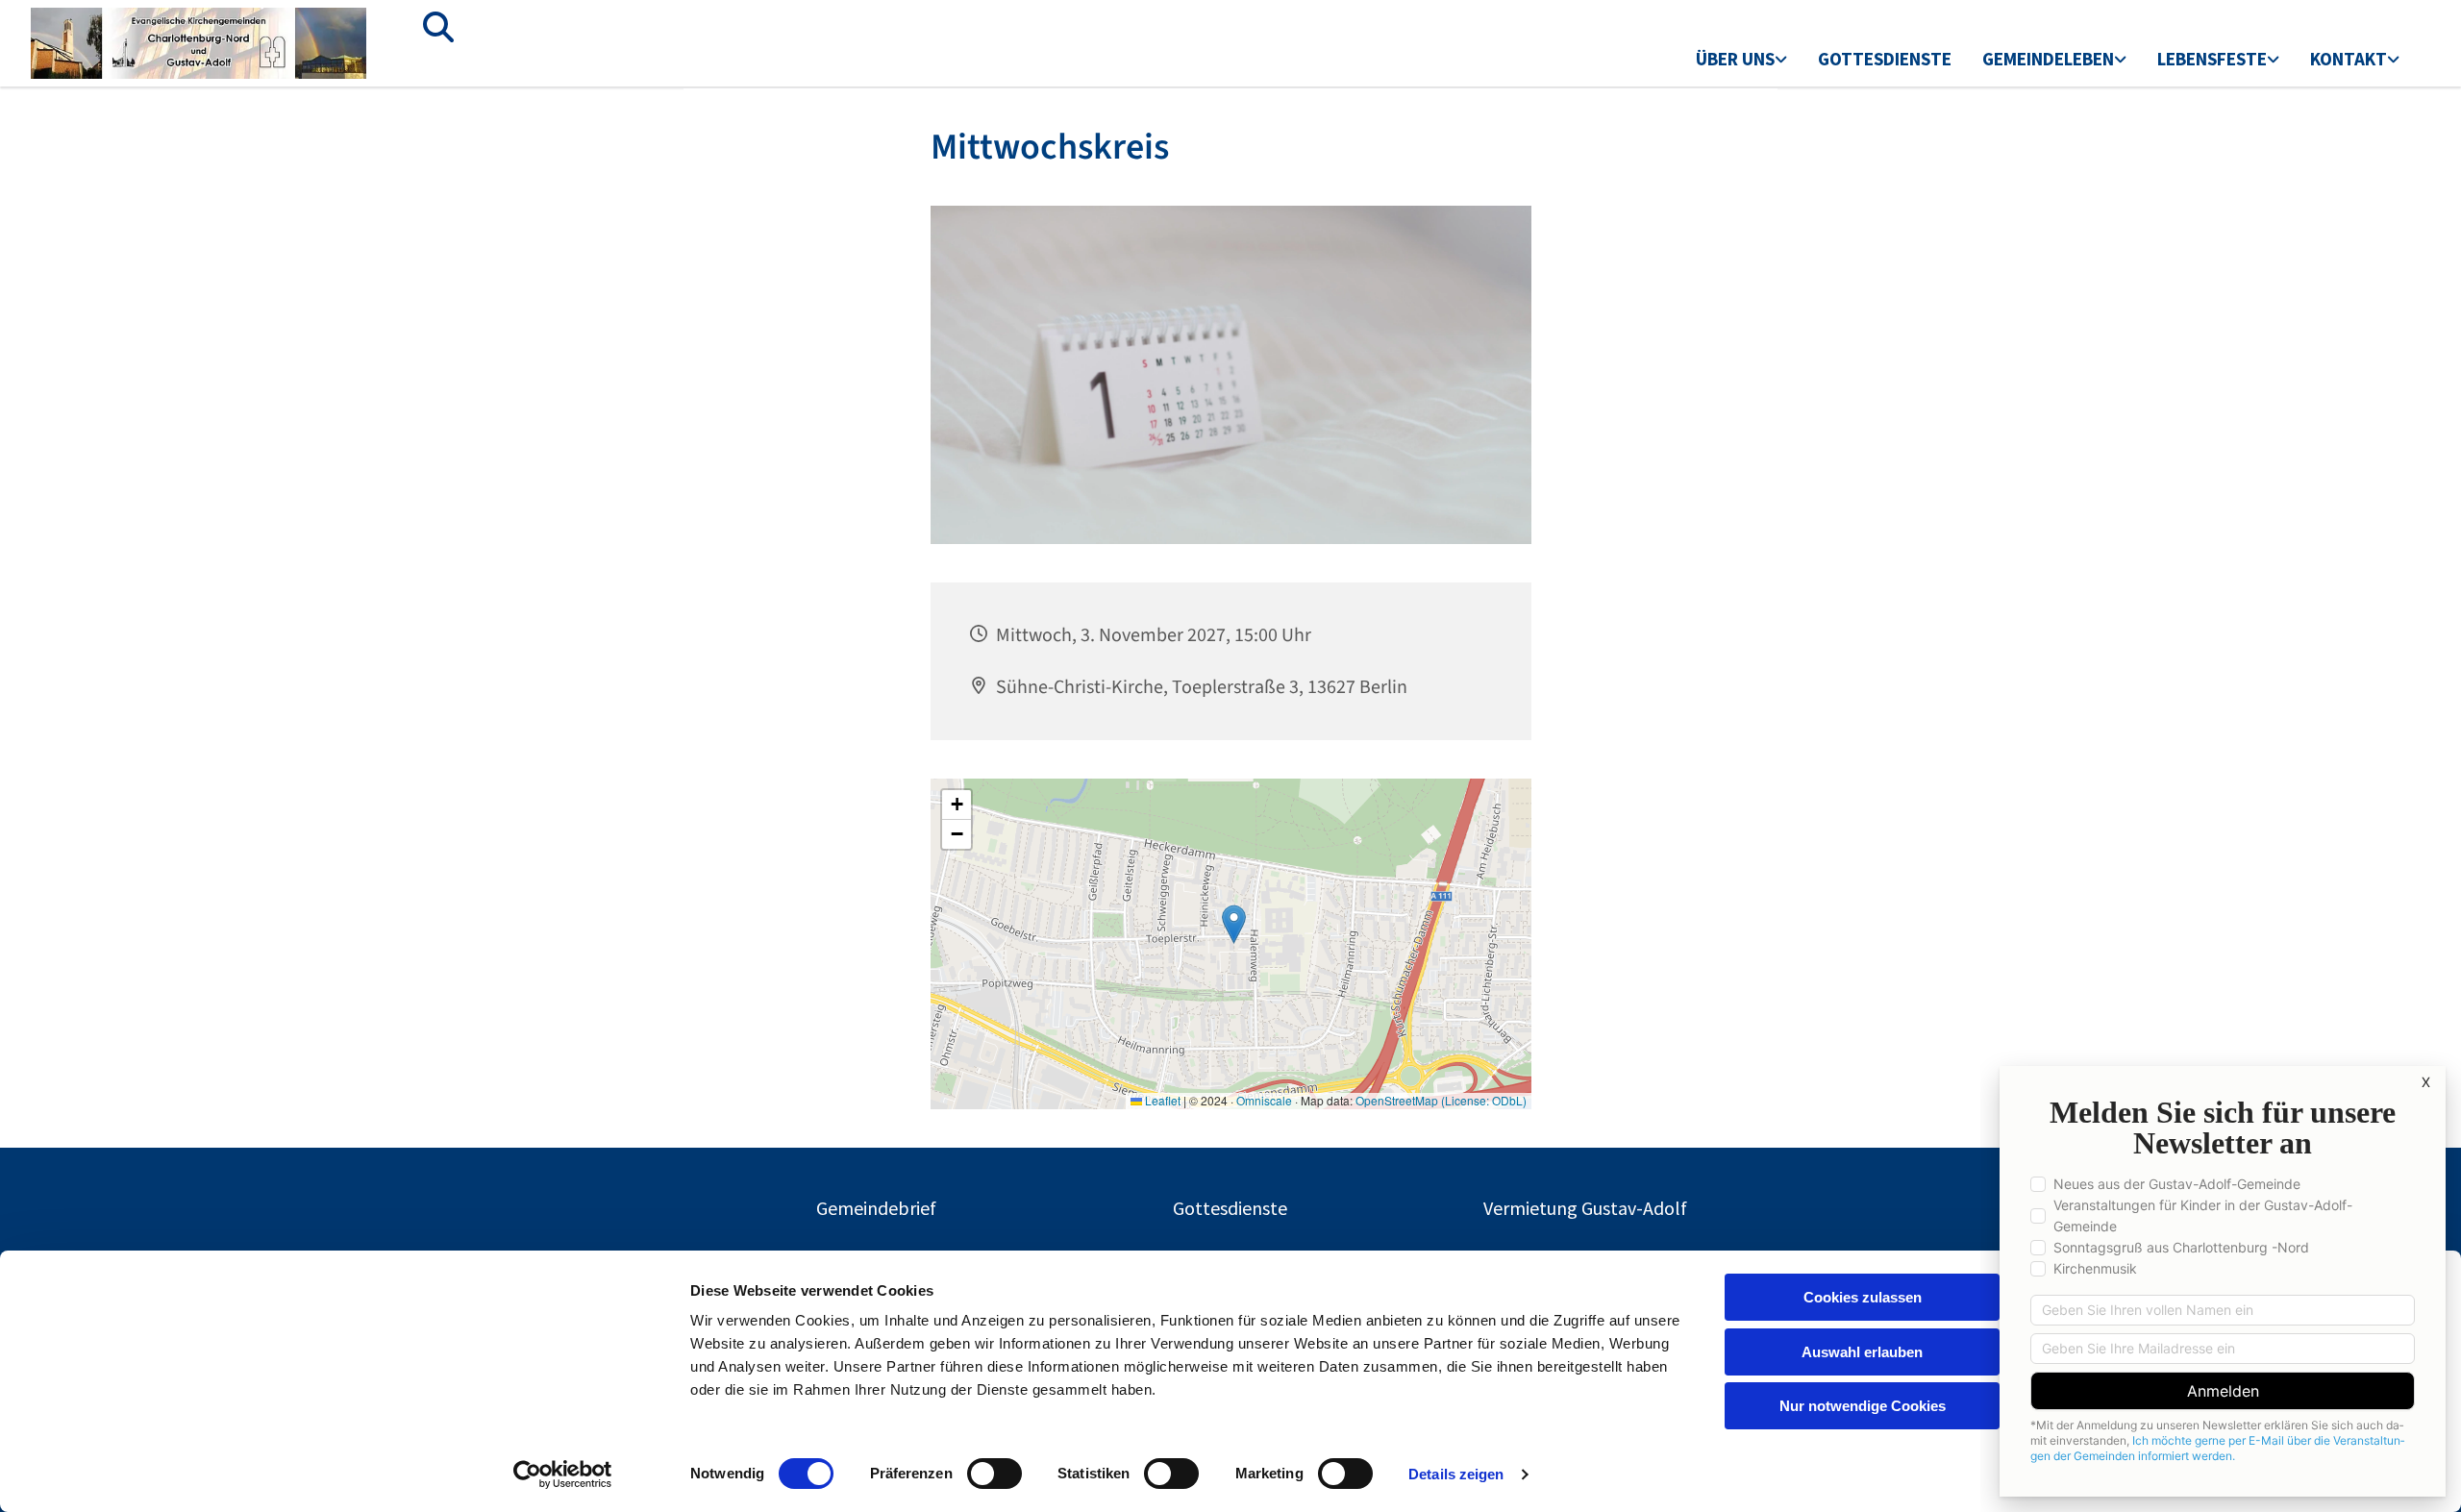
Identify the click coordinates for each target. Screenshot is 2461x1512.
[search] (438, 27)
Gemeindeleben (2048, 59)
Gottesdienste (1885, 59)
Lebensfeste (2212, 59)
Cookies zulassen (1863, 1297)
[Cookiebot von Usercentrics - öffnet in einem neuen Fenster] (563, 1475)
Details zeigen (1456, 1474)
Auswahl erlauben (1862, 1352)
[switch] (994, 1474)
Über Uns (1735, 59)
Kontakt (2349, 59)
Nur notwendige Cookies (1863, 1406)
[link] (1741, 61)
